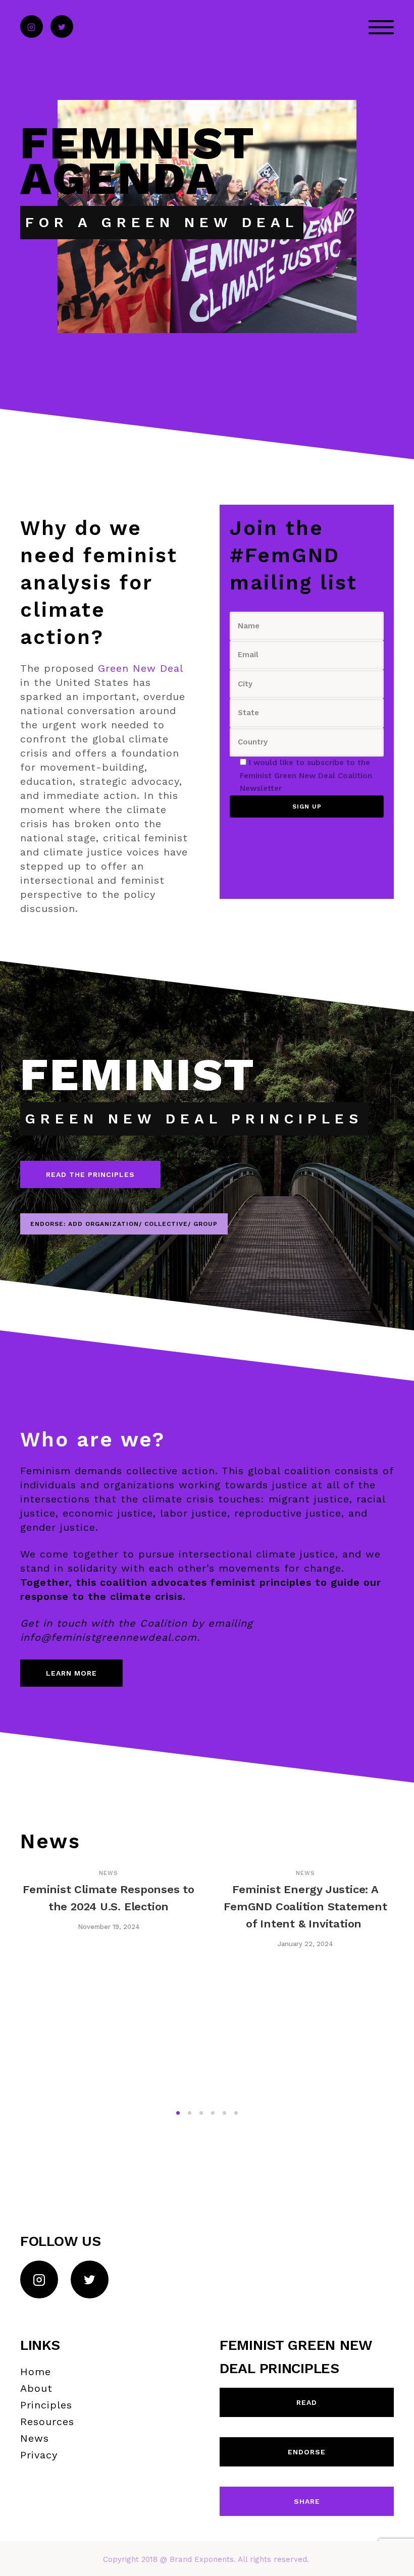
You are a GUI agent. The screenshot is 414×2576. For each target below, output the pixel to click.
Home (36, 2372)
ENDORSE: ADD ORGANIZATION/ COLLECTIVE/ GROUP (124, 1224)
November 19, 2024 (109, 1927)
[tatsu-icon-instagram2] (32, 27)
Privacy (39, 2455)
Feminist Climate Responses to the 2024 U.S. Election (109, 1898)
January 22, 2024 (305, 1944)
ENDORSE (307, 2452)
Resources (47, 2422)
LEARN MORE (71, 1673)
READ (307, 2402)
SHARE (307, 2501)
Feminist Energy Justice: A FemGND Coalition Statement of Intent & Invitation (305, 1907)
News (109, 1873)
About (36, 2388)
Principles (46, 2405)
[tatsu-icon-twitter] (62, 27)
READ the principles (90, 1174)
